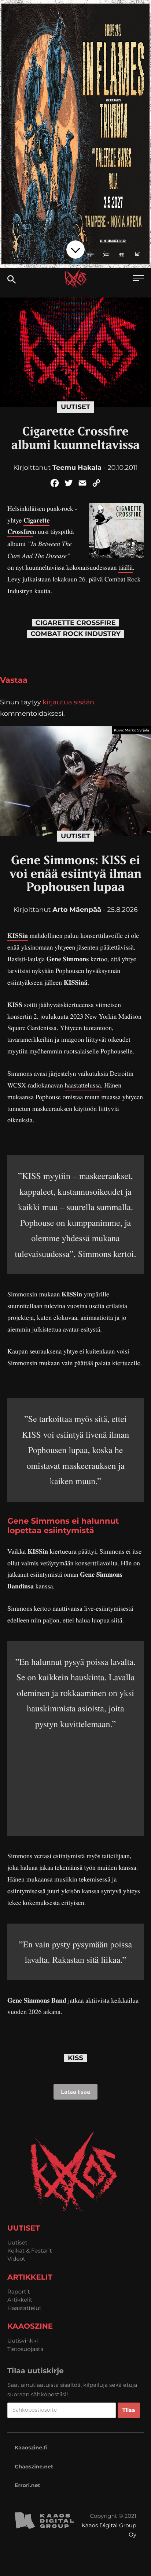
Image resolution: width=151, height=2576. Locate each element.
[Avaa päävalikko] (138, 279)
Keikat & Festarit (30, 2251)
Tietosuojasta (25, 2349)
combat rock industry (75, 634)
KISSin (18, 936)
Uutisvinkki (23, 2341)
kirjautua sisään (68, 702)
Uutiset (75, 407)
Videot (16, 2259)
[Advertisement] (75, 1777)
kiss (75, 2058)
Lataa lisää (75, 2092)
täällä (126, 568)
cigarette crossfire (76, 623)
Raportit (19, 2292)
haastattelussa (83, 1085)
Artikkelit (20, 2300)
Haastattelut (24, 2308)
